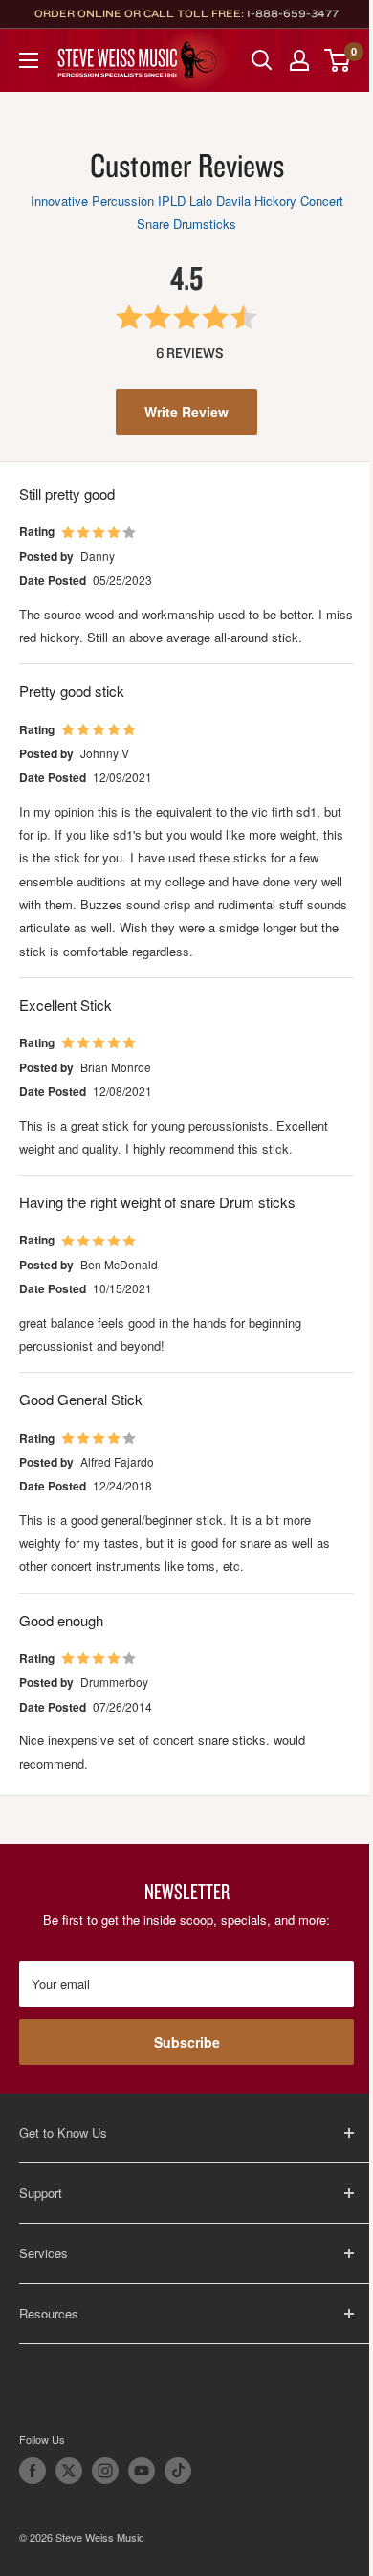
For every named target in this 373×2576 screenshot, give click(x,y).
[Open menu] (29, 60)
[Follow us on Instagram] (105, 2471)
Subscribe (187, 2042)
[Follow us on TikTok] (178, 2471)
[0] (338, 60)
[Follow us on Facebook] (33, 2471)
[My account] (299, 60)
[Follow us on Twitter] (69, 2471)
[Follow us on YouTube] (142, 2471)
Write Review (186, 412)
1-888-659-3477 (293, 13)
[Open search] (262, 60)
